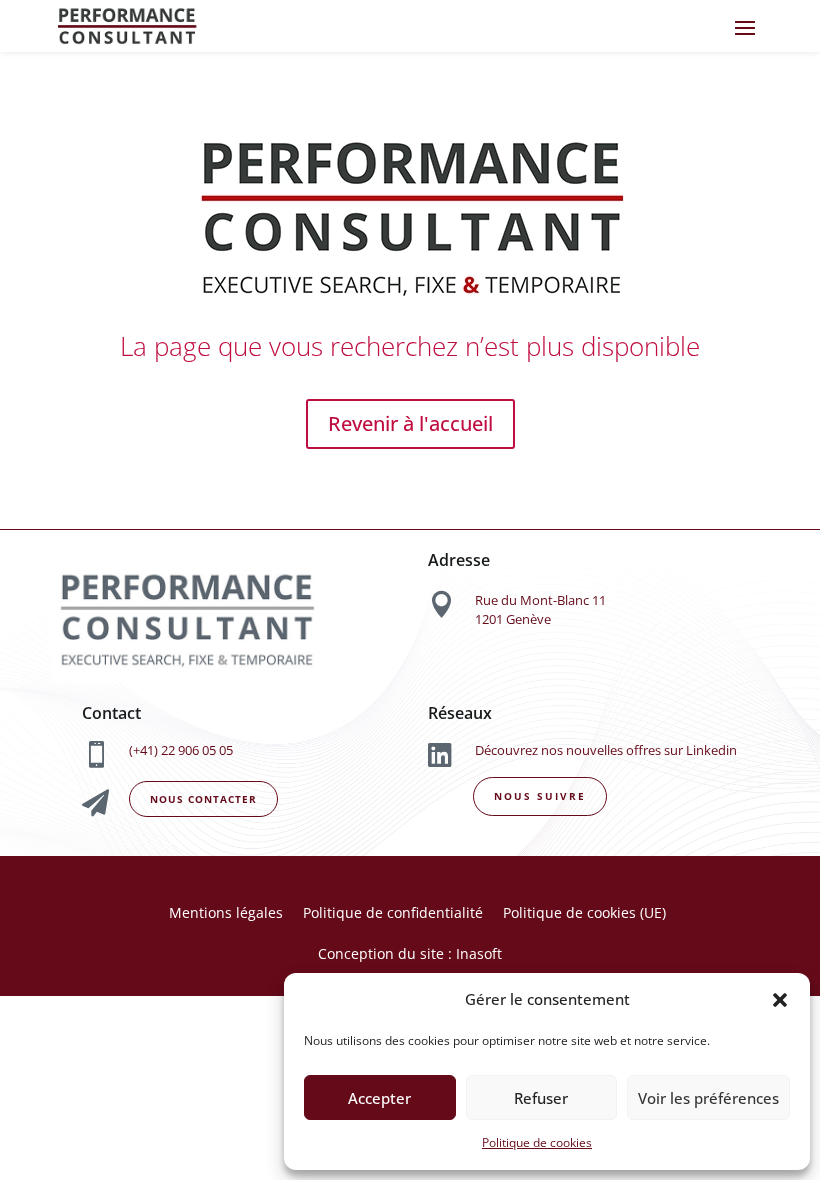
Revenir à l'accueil (410, 423)
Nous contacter (203, 799)
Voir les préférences (708, 1098)
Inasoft (477, 953)
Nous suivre (540, 796)
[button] (780, 1000)
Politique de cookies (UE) (584, 912)
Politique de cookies (537, 1142)
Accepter (379, 1098)
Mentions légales (226, 912)
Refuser (541, 1098)
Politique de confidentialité (393, 912)
